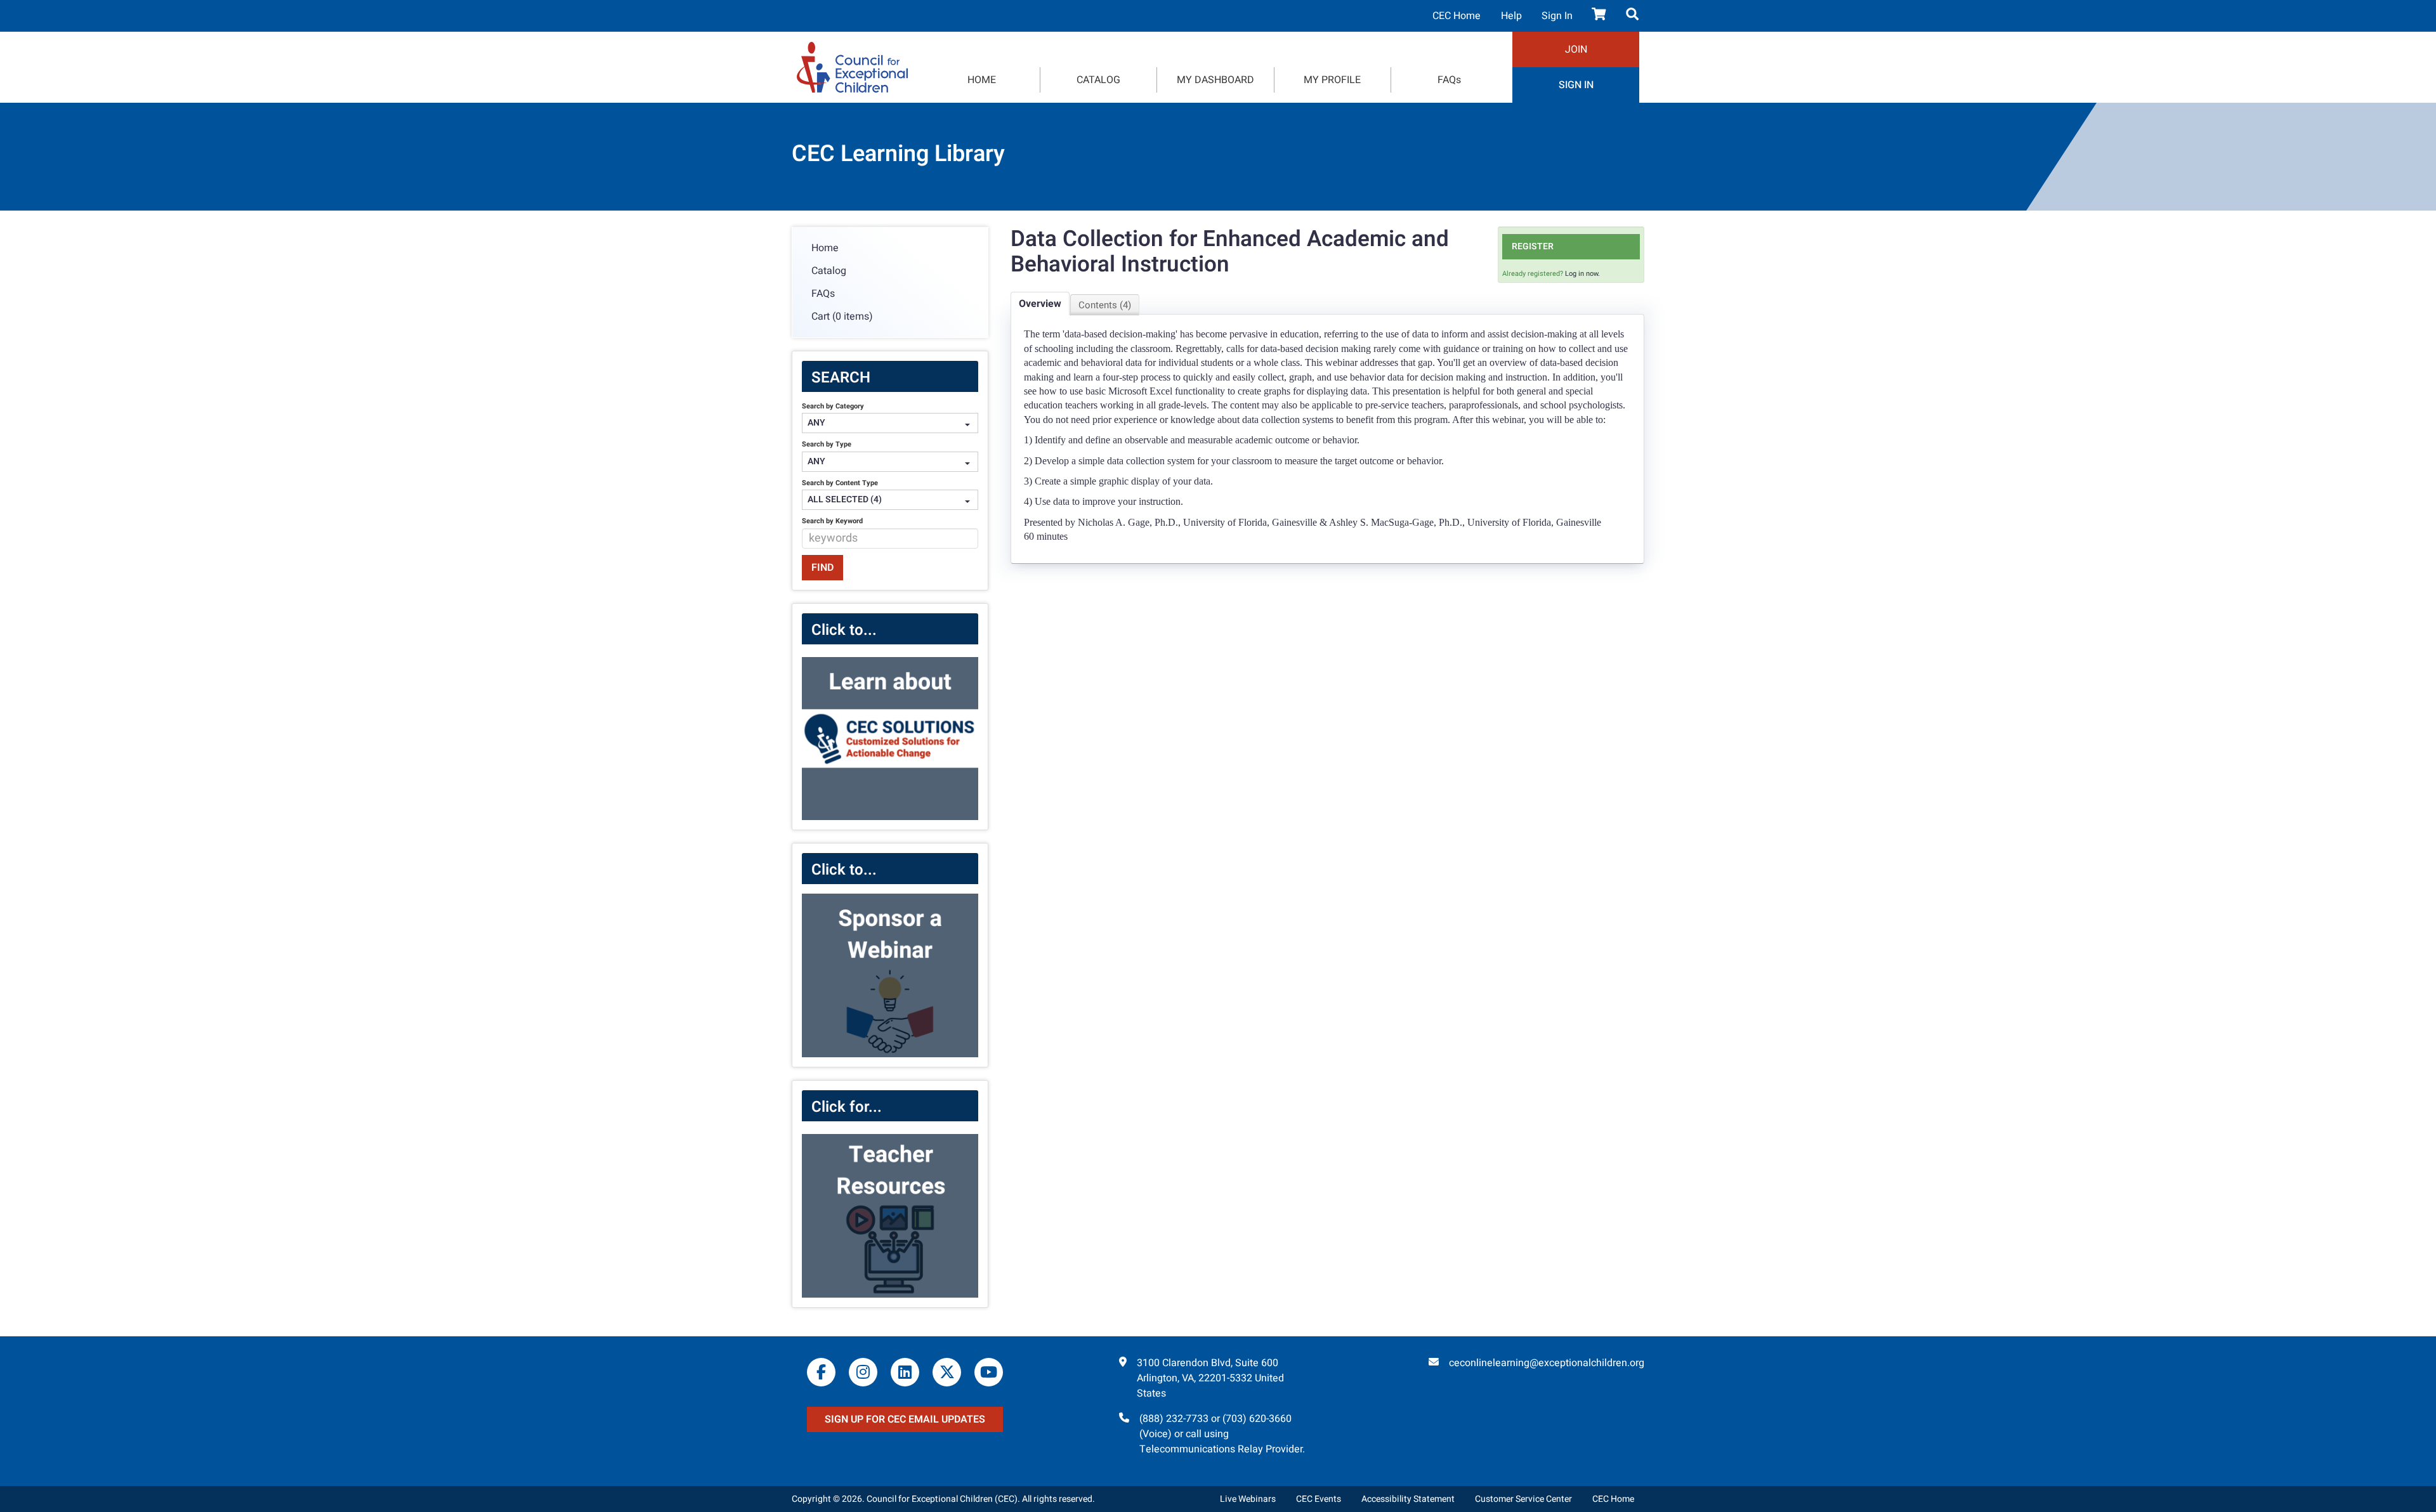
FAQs (1449, 80)
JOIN (1576, 49)
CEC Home (1457, 16)
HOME (982, 80)
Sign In (1557, 16)
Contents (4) (1105, 305)
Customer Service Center (1523, 1499)
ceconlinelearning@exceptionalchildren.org (1547, 1363)
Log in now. (1582, 274)
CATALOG (1098, 80)
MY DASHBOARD (1215, 80)
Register (1533, 246)
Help (1511, 16)
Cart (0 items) (842, 316)
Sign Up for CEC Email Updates (905, 1419)
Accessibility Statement (1408, 1499)
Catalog (829, 271)
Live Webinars (1248, 1499)
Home (825, 248)
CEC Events (1319, 1499)
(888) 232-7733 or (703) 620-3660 (1215, 1419)
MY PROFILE (1332, 80)
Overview (1040, 304)
